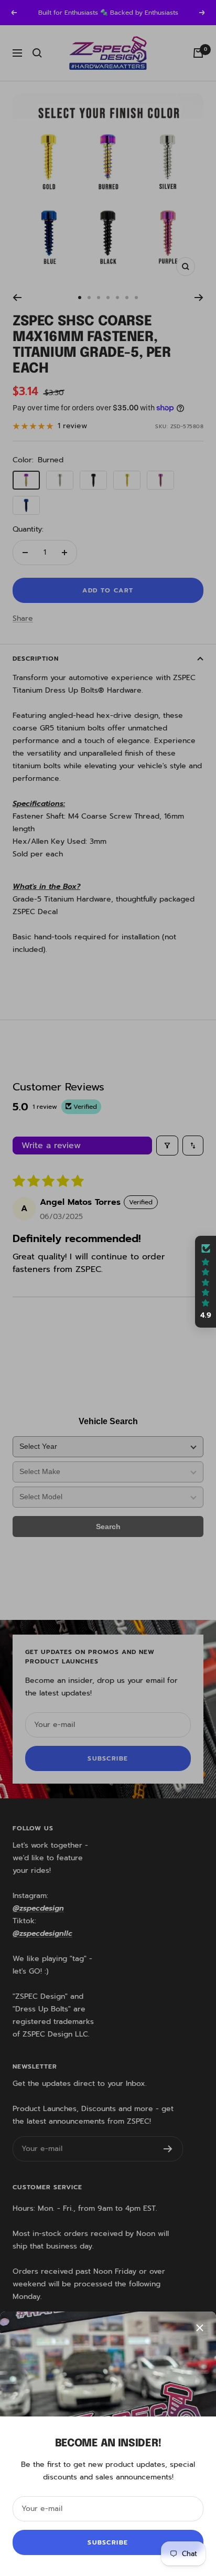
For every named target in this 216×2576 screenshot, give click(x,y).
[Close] (200, 2328)
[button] (206, 1282)
